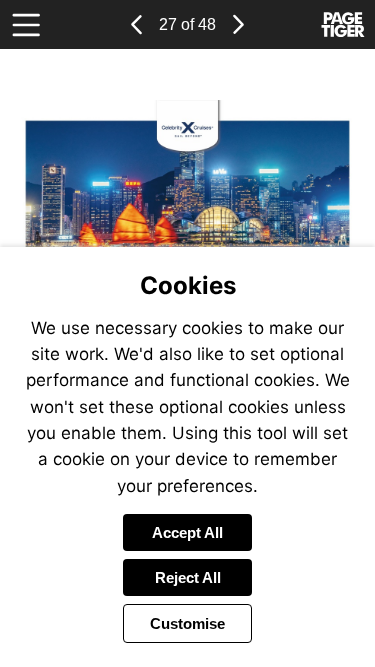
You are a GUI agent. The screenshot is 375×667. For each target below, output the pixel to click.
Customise (187, 623)
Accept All (187, 532)
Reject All (188, 577)
